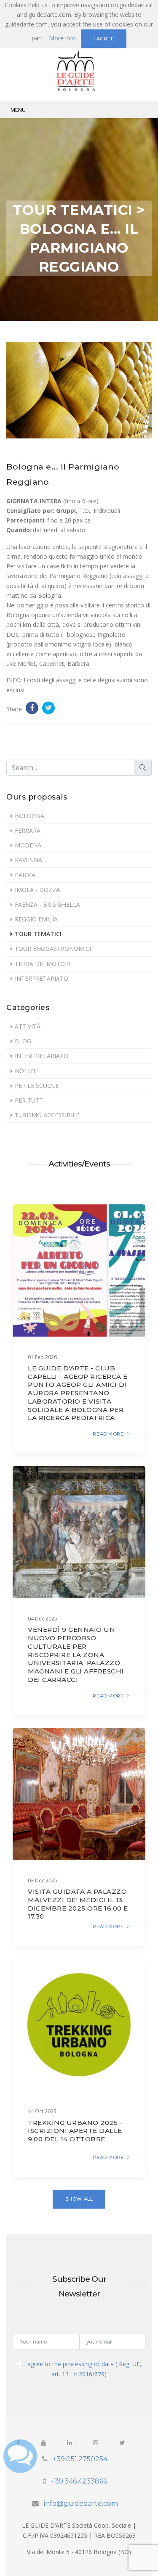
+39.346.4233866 (79, 2481)
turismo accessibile (47, 1115)
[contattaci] (20, 2454)
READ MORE (108, 1434)
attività (28, 1026)
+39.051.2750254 (80, 2459)
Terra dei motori (43, 964)
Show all (79, 2199)
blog (23, 1041)
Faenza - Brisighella (47, 904)
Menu (18, 110)
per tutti (30, 1100)
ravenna (28, 860)
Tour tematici (38, 934)
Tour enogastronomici (53, 949)
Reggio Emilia (36, 919)
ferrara (28, 830)
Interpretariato (42, 978)
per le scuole (37, 1086)
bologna (29, 816)
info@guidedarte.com (81, 2503)
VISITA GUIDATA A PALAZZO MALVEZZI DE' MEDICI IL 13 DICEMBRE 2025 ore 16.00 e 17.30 (78, 1904)
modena (28, 845)
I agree (104, 39)
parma (25, 875)
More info (62, 38)
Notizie (27, 1071)
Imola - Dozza (37, 890)
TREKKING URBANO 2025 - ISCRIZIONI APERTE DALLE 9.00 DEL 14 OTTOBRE (75, 2131)
